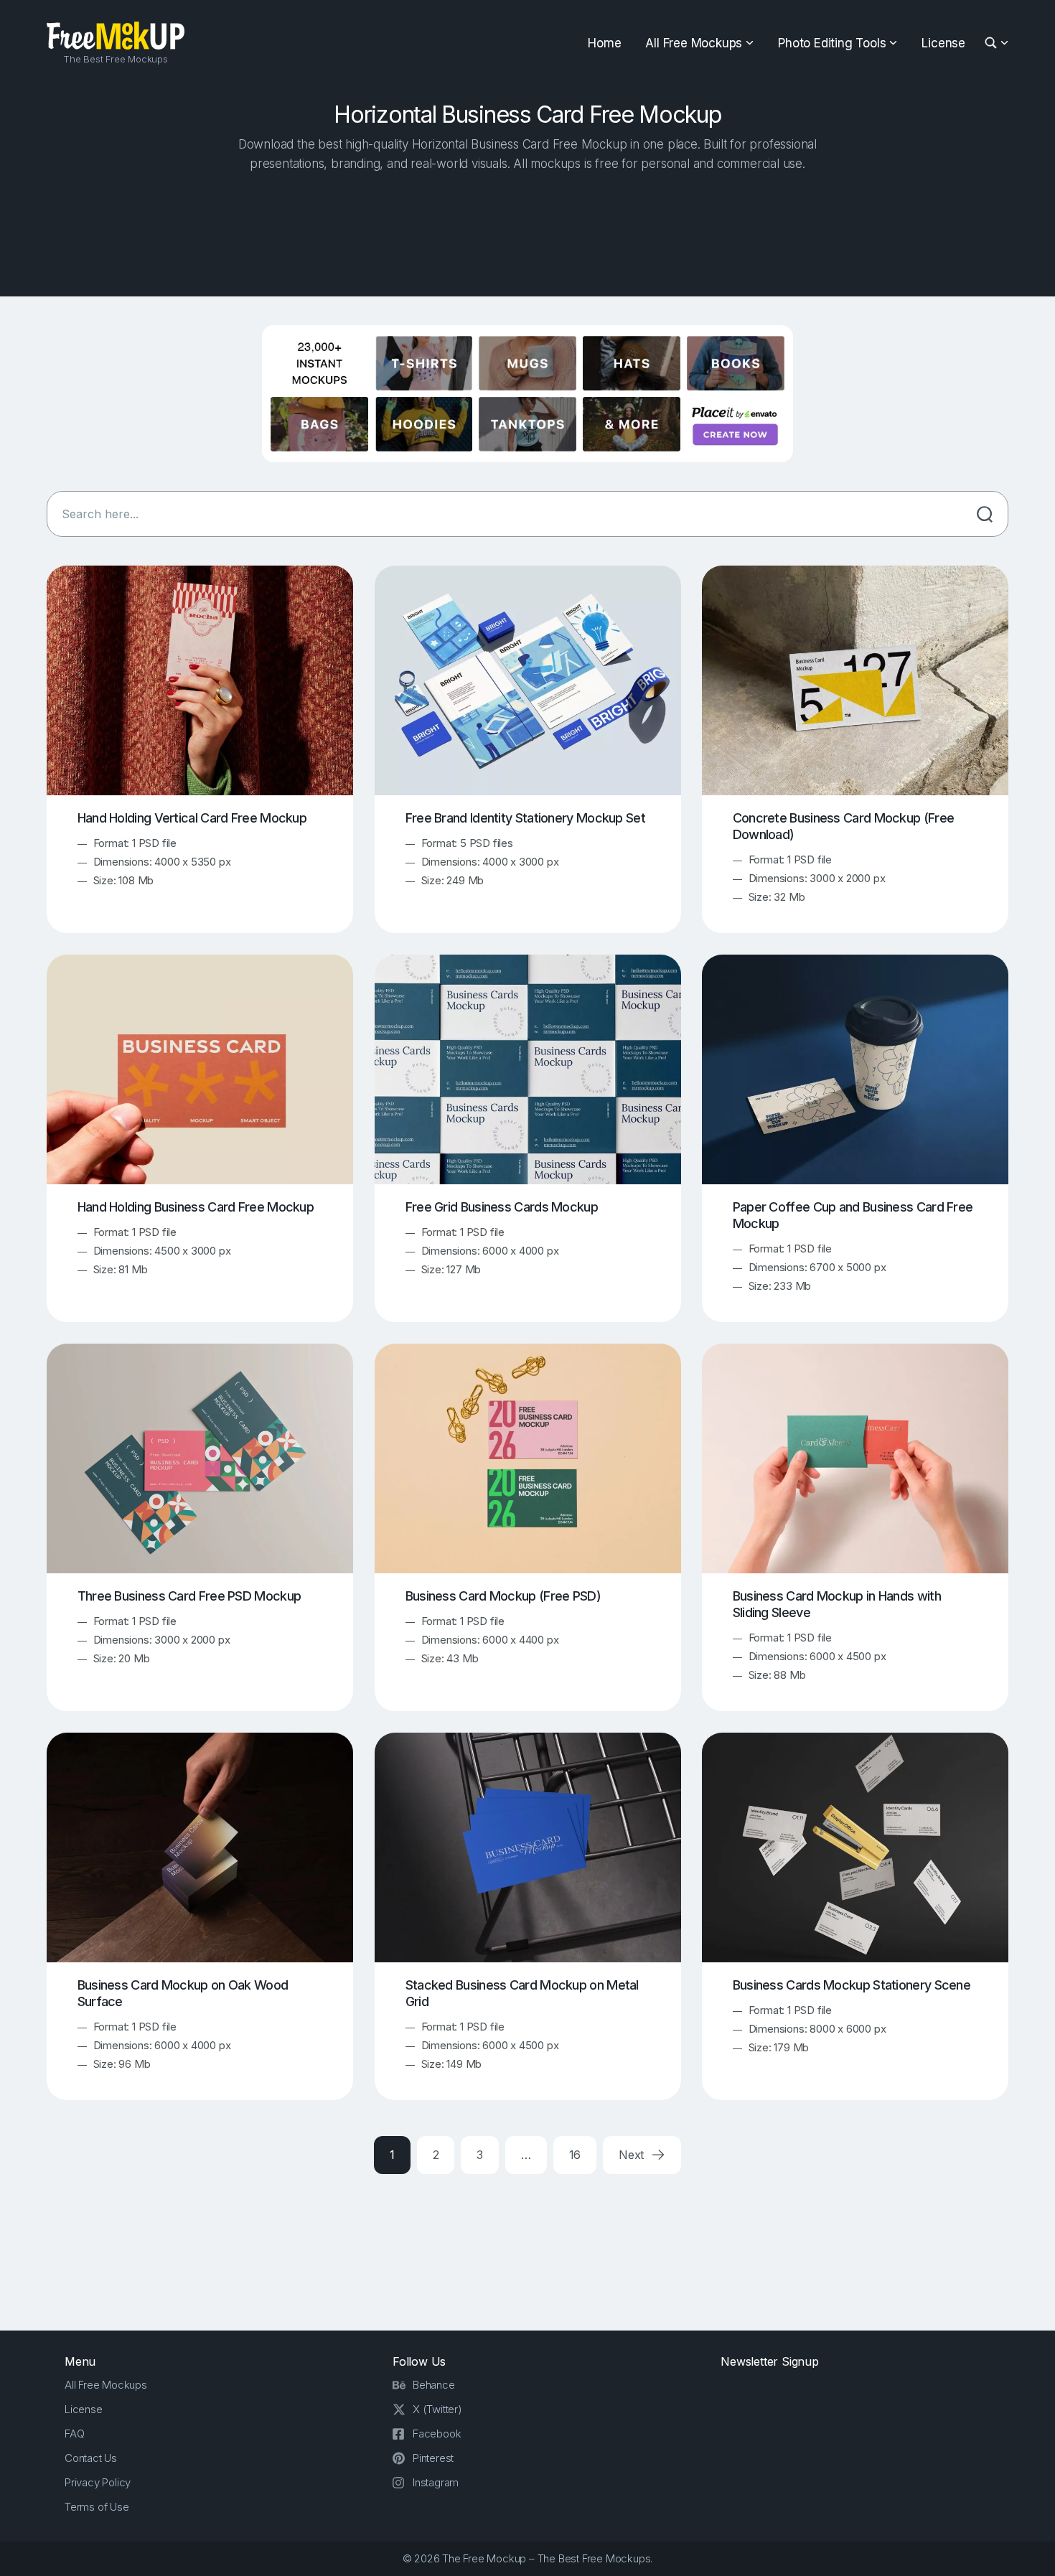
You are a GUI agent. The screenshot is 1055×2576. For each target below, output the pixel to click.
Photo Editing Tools (832, 43)
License (943, 43)
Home (604, 43)
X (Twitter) (437, 2409)
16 (575, 2155)
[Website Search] (993, 43)
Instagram (436, 2482)
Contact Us (91, 2458)
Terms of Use (97, 2507)
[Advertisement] (527, 230)
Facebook (437, 2434)
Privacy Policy (98, 2482)
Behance (434, 2385)
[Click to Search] (985, 514)
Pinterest (433, 2458)
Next (633, 2155)
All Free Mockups (694, 43)
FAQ (74, 2434)
